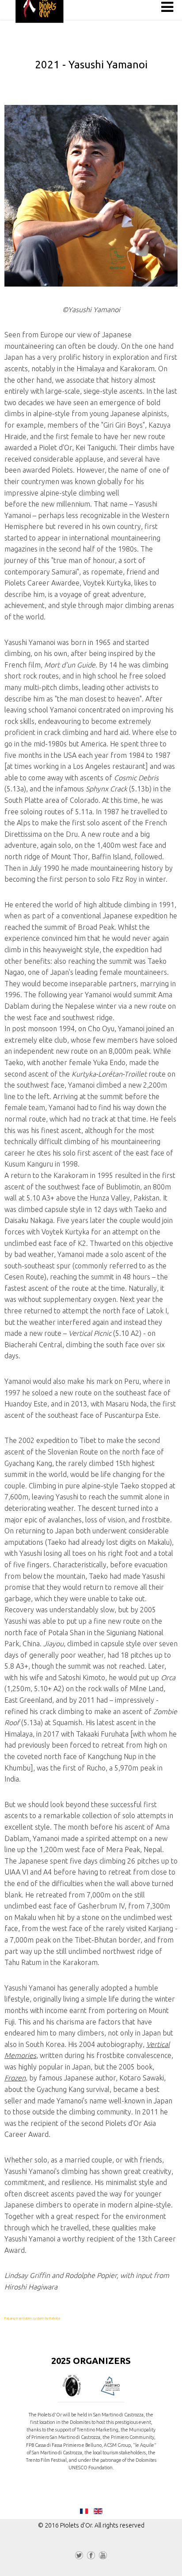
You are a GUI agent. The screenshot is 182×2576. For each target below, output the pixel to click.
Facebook (91, 2557)
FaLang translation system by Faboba (32, 2318)
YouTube (103, 2557)
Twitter (79, 2557)
